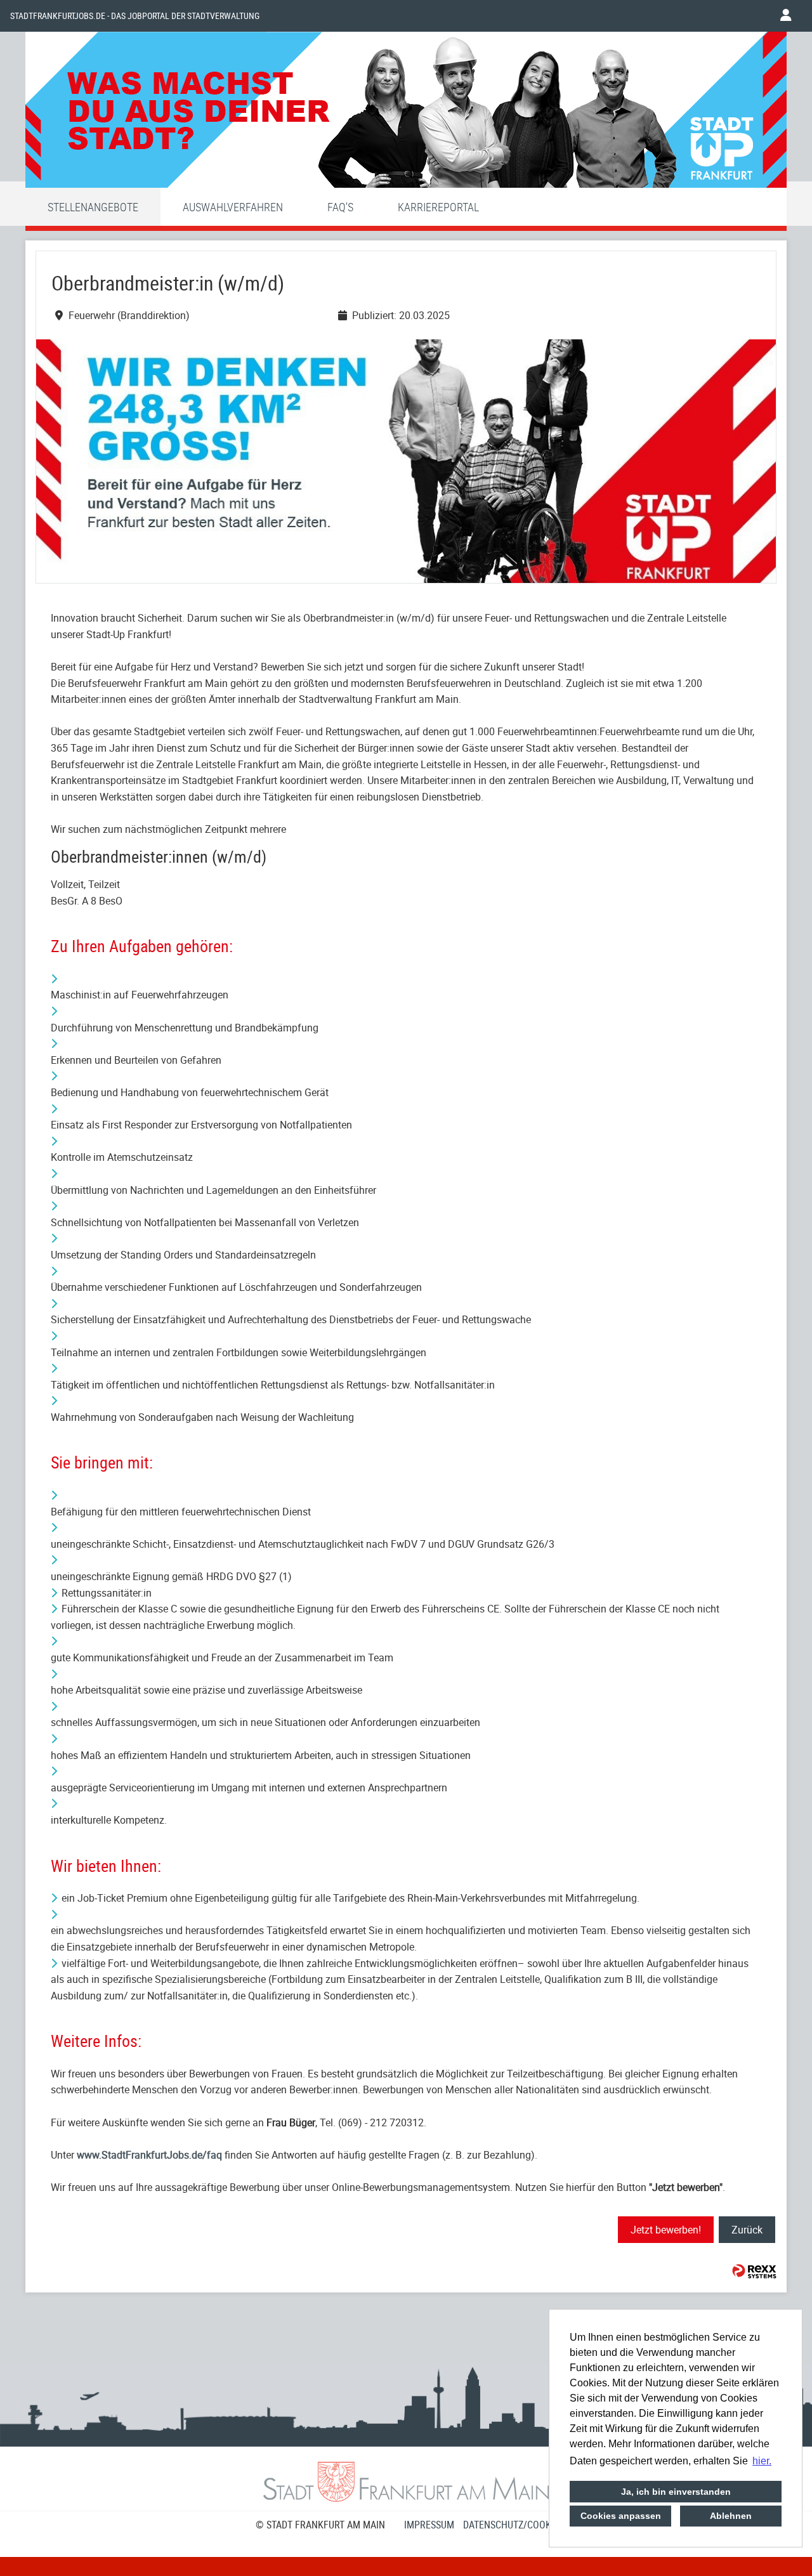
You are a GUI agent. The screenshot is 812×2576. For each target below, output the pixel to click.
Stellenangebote (93, 207)
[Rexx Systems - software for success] (754, 2271)
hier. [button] (762, 2461)
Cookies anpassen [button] (621, 2516)
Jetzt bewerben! (666, 2230)
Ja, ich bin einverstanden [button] (676, 2492)
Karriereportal (438, 207)
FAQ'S (340, 207)
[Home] (406, 113)
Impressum (429, 2525)
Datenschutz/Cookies (514, 2525)
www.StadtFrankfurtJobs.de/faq (149, 2155)
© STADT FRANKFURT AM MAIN (320, 2525)
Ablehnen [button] (731, 2516)
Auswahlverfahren (233, 207)
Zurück (747, 2230)
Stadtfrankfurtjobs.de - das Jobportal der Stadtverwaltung (135, 16)
